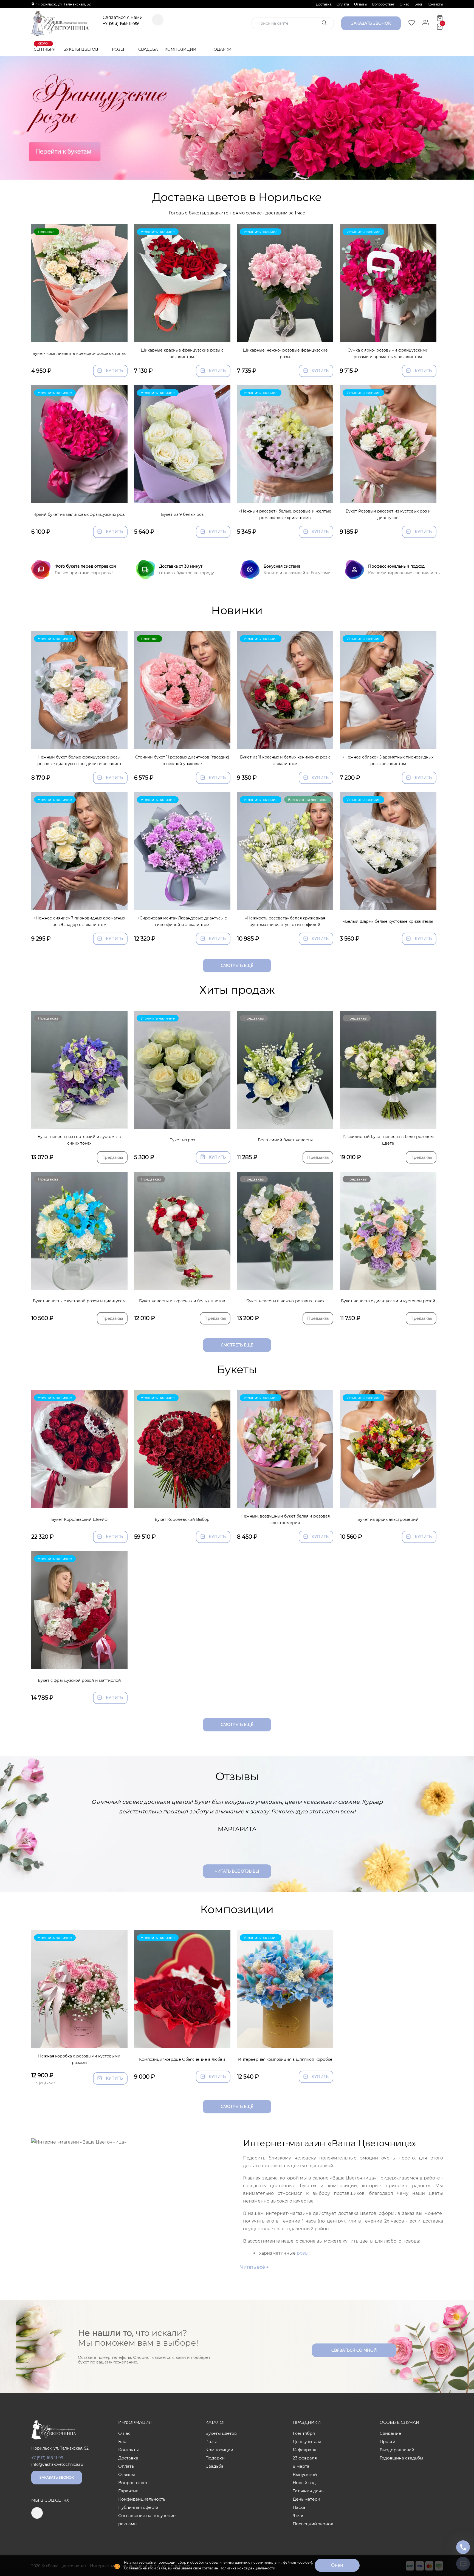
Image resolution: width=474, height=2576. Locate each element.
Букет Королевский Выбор (182, 1519)
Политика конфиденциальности (247, 2568)
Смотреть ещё (237, 966)
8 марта (301, 2466)
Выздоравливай (397, 2450)
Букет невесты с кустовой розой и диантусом (79, 1301)
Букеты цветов (81, 49)
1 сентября (43, 47)
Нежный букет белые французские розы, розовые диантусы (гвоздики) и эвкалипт (79, 761)
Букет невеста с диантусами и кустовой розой (388, 1301)
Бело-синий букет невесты (285, 1140)
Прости (387, 2441)
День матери (306, 2499)
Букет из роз (182, 1140)
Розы (119, 49)
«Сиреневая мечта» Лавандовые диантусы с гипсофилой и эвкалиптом (182, 922)
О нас (404, 4)
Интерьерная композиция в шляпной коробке (285, 2059)
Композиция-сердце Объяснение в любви (182, 2059)
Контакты (435, 4)
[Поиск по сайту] (324, 23)
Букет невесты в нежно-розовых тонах (285, 1301)
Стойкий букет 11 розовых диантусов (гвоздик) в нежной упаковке (182, 761)
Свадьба (148, 49)
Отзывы (361, 4)
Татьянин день (308, 2491)
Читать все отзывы (237, 1871)
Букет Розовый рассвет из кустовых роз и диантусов (388, 515)
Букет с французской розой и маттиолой (79, 1680)
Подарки (222, 49)
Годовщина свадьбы (401, 2458)
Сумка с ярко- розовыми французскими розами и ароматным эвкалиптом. (388, 354)
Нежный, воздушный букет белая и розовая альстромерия (285, 1520)
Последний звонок (313, 2524)
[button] (230, 173)
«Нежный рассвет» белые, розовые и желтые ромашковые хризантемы (285, 515)
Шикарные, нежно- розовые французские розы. (285, 354)
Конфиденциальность (142, 2499)
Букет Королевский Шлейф (79, 1519)
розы (303, 2253)
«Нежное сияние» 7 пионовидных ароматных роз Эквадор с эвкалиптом (79, 922)
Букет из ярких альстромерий (388, 1519)
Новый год (304, 2483)
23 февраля (305, 2458)
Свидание (390, 2433)
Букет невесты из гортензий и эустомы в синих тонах (79, 1140)
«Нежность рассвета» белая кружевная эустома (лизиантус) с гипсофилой (285, 922)
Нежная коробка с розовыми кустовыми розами (79, 2060)
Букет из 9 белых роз (182, 514)
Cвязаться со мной (354, 2350)
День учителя (307, 2441)
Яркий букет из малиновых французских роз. (79, 514)
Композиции (181, 49)
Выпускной (305, 2474)
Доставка (324, 4)
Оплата (343, 4)
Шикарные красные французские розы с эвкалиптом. (182, 354)
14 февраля (304, 2450)
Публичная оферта (138, 2507)
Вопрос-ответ (383, 4)
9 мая (299, 2516)
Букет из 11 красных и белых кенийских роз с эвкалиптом (285, 761)
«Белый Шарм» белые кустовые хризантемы (388, 921)
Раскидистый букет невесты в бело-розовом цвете (388, 1140)
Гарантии (128, 2491)
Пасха (299, 2507)
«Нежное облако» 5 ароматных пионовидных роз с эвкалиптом (388, 761)
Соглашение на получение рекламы (147, 2520)
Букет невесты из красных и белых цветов (182, 1301)
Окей (337, 2565)
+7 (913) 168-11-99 (121, 24)
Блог (418, 4)
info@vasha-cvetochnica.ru (57, 2464)
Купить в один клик (79, 335)
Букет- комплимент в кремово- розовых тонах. (79, 353)
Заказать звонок (57, 2477)
